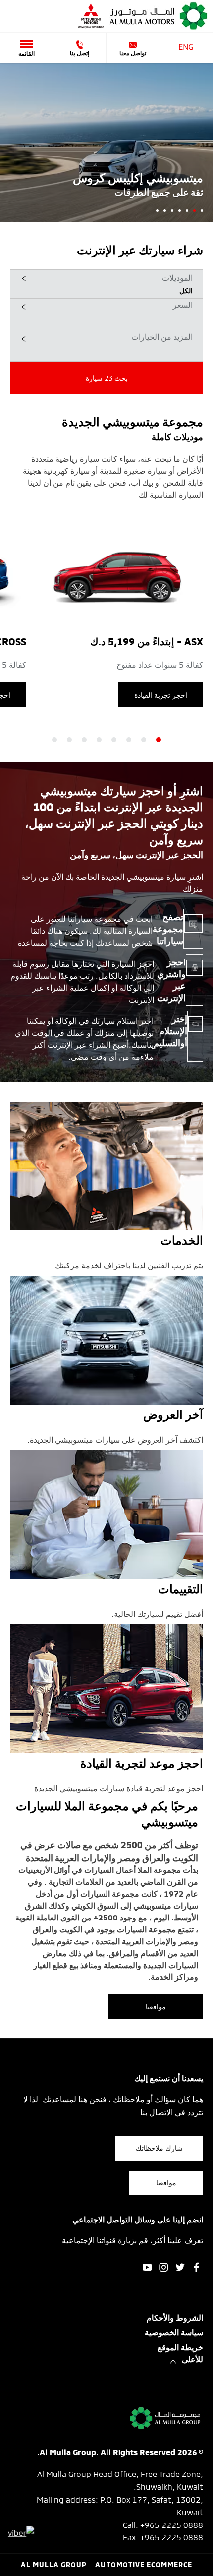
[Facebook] (196, 2267)
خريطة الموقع (180, 2348)
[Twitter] (180, 2267)
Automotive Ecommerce (144, 2565)
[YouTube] (147, 2267)
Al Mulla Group (55, 2565)
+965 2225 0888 (172, 2524)
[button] (106, 284)
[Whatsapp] (21, 2532)
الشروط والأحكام (175, 2319)
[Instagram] (164, 2267)
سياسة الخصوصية (174, 2333)
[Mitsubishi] (91, 16)
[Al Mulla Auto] (159, 16)
